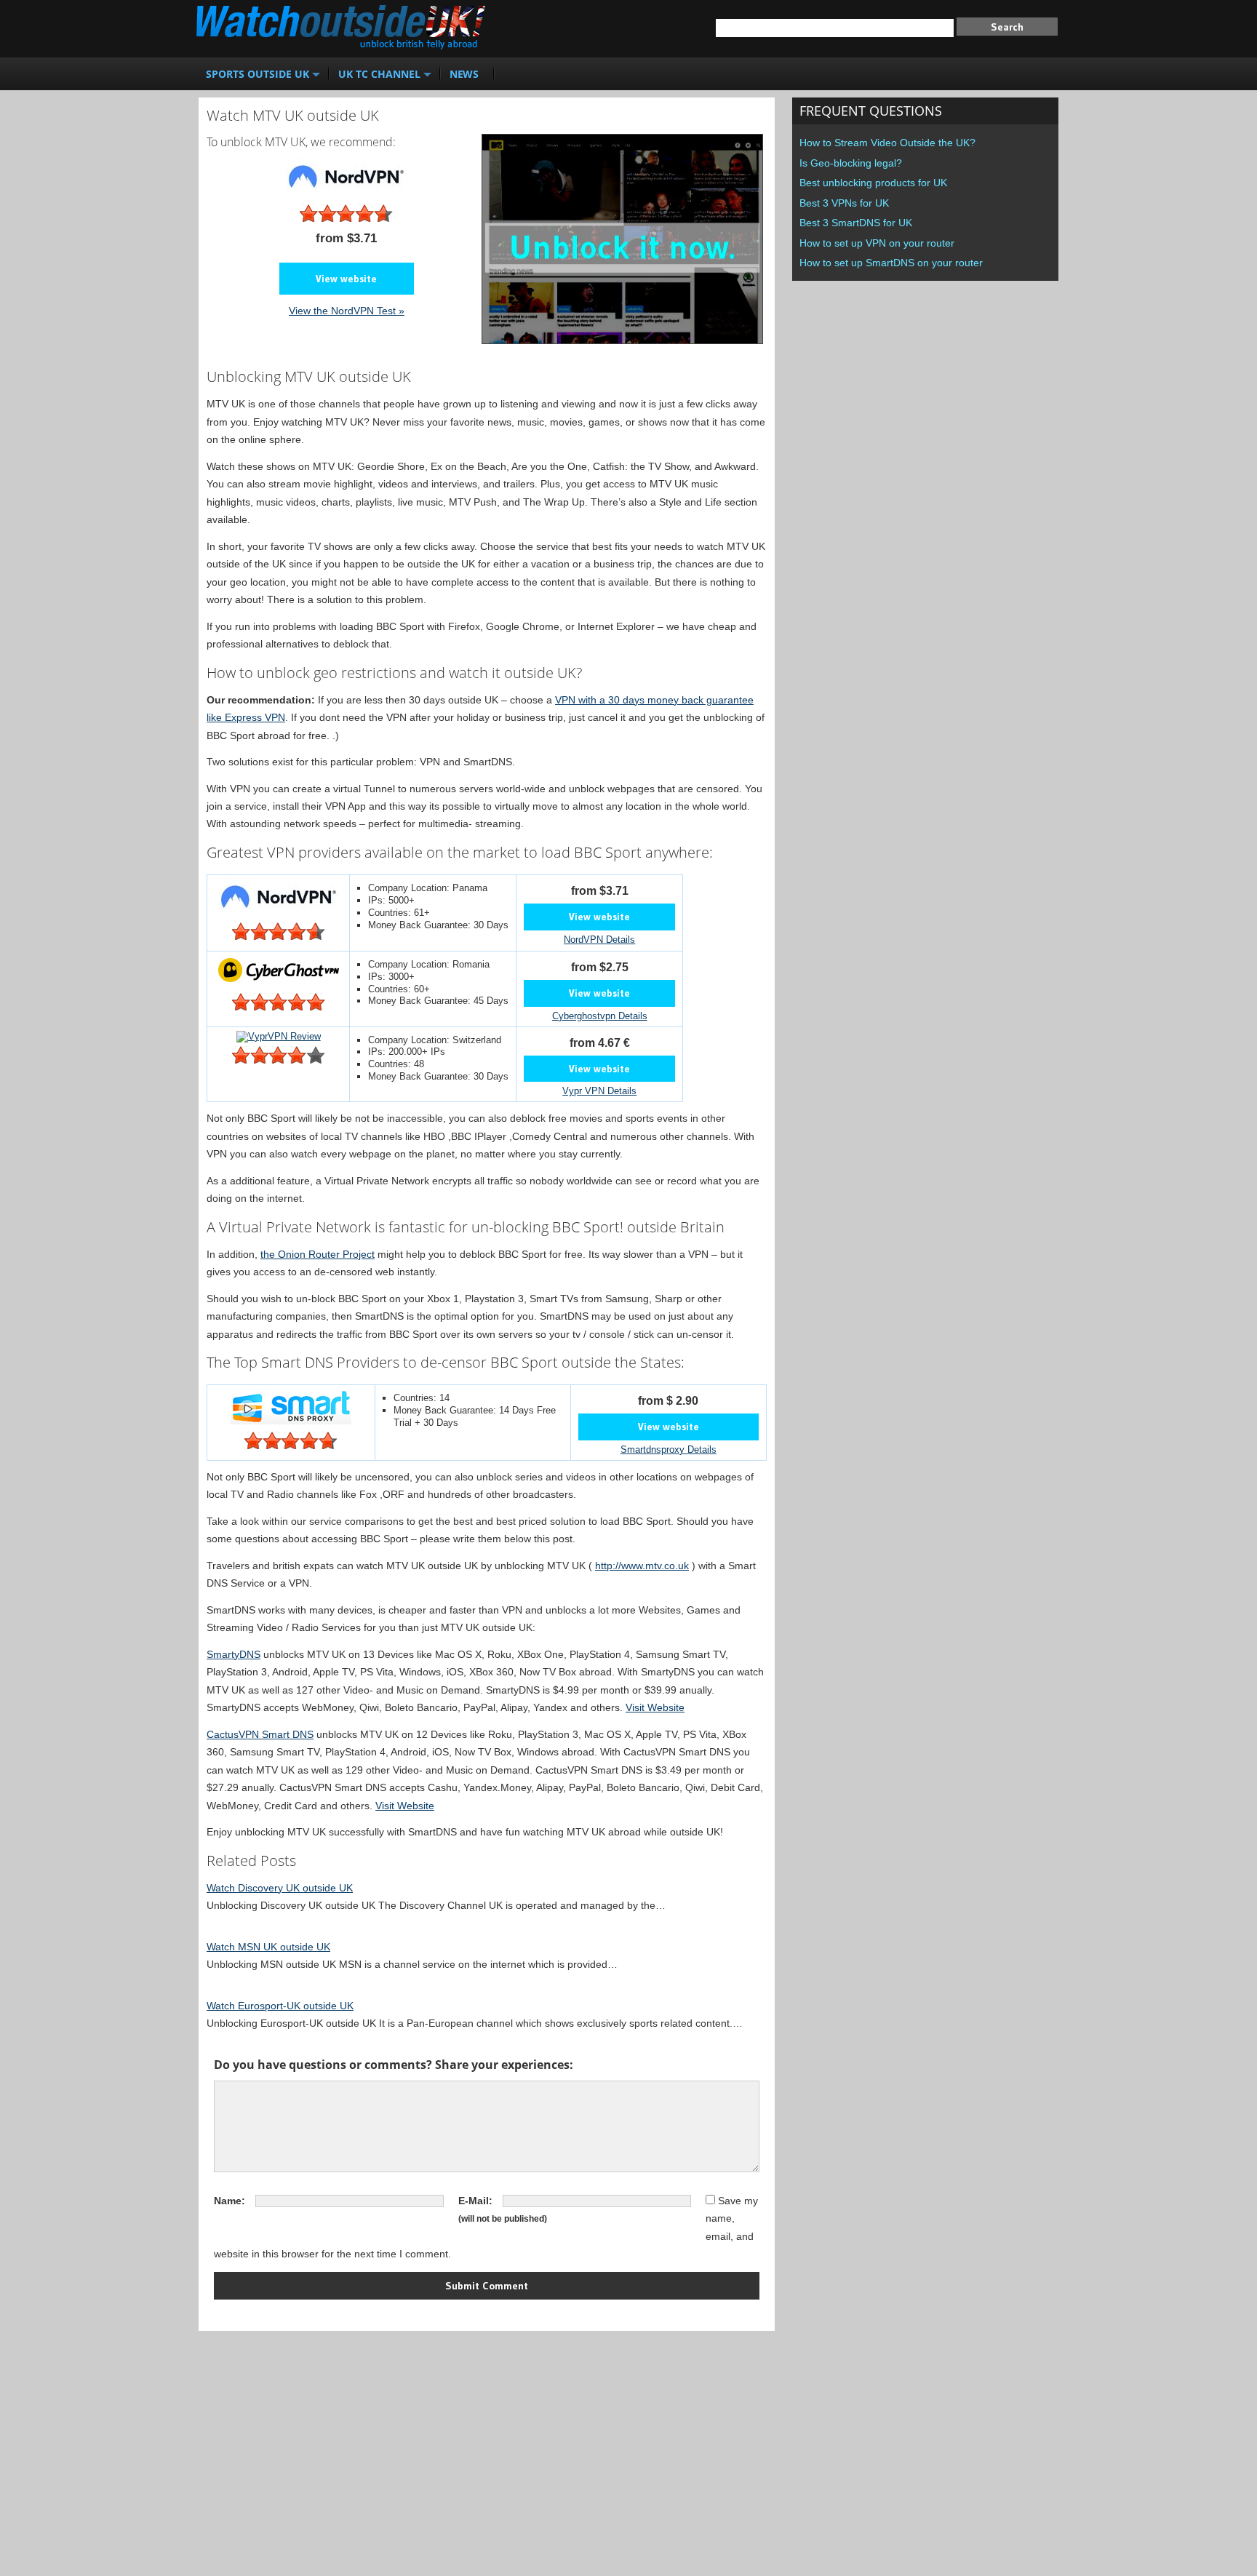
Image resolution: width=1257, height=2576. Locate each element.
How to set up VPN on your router (877, 243)
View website (346, 279)
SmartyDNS (234, 1654)
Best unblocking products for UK (873, 183)
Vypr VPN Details (599, 1091)
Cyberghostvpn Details (600, 1016)
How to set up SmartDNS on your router (891, 263)
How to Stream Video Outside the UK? (887, 143)
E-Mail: (475, 2201)
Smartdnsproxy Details (669, 1450)
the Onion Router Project (318, 1254)
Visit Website (655, 1707)
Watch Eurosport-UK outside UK (280, 2006)
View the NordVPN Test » (347, 311)
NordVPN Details (599, 940)
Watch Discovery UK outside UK (280, 1888)
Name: (230, 2201)
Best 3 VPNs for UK (844, 203)
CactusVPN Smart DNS (260, 1734)
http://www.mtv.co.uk (642, 1566)
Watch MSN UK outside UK (268, 1947)
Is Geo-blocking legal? (851, 163)
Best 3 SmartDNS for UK (856, 223)
